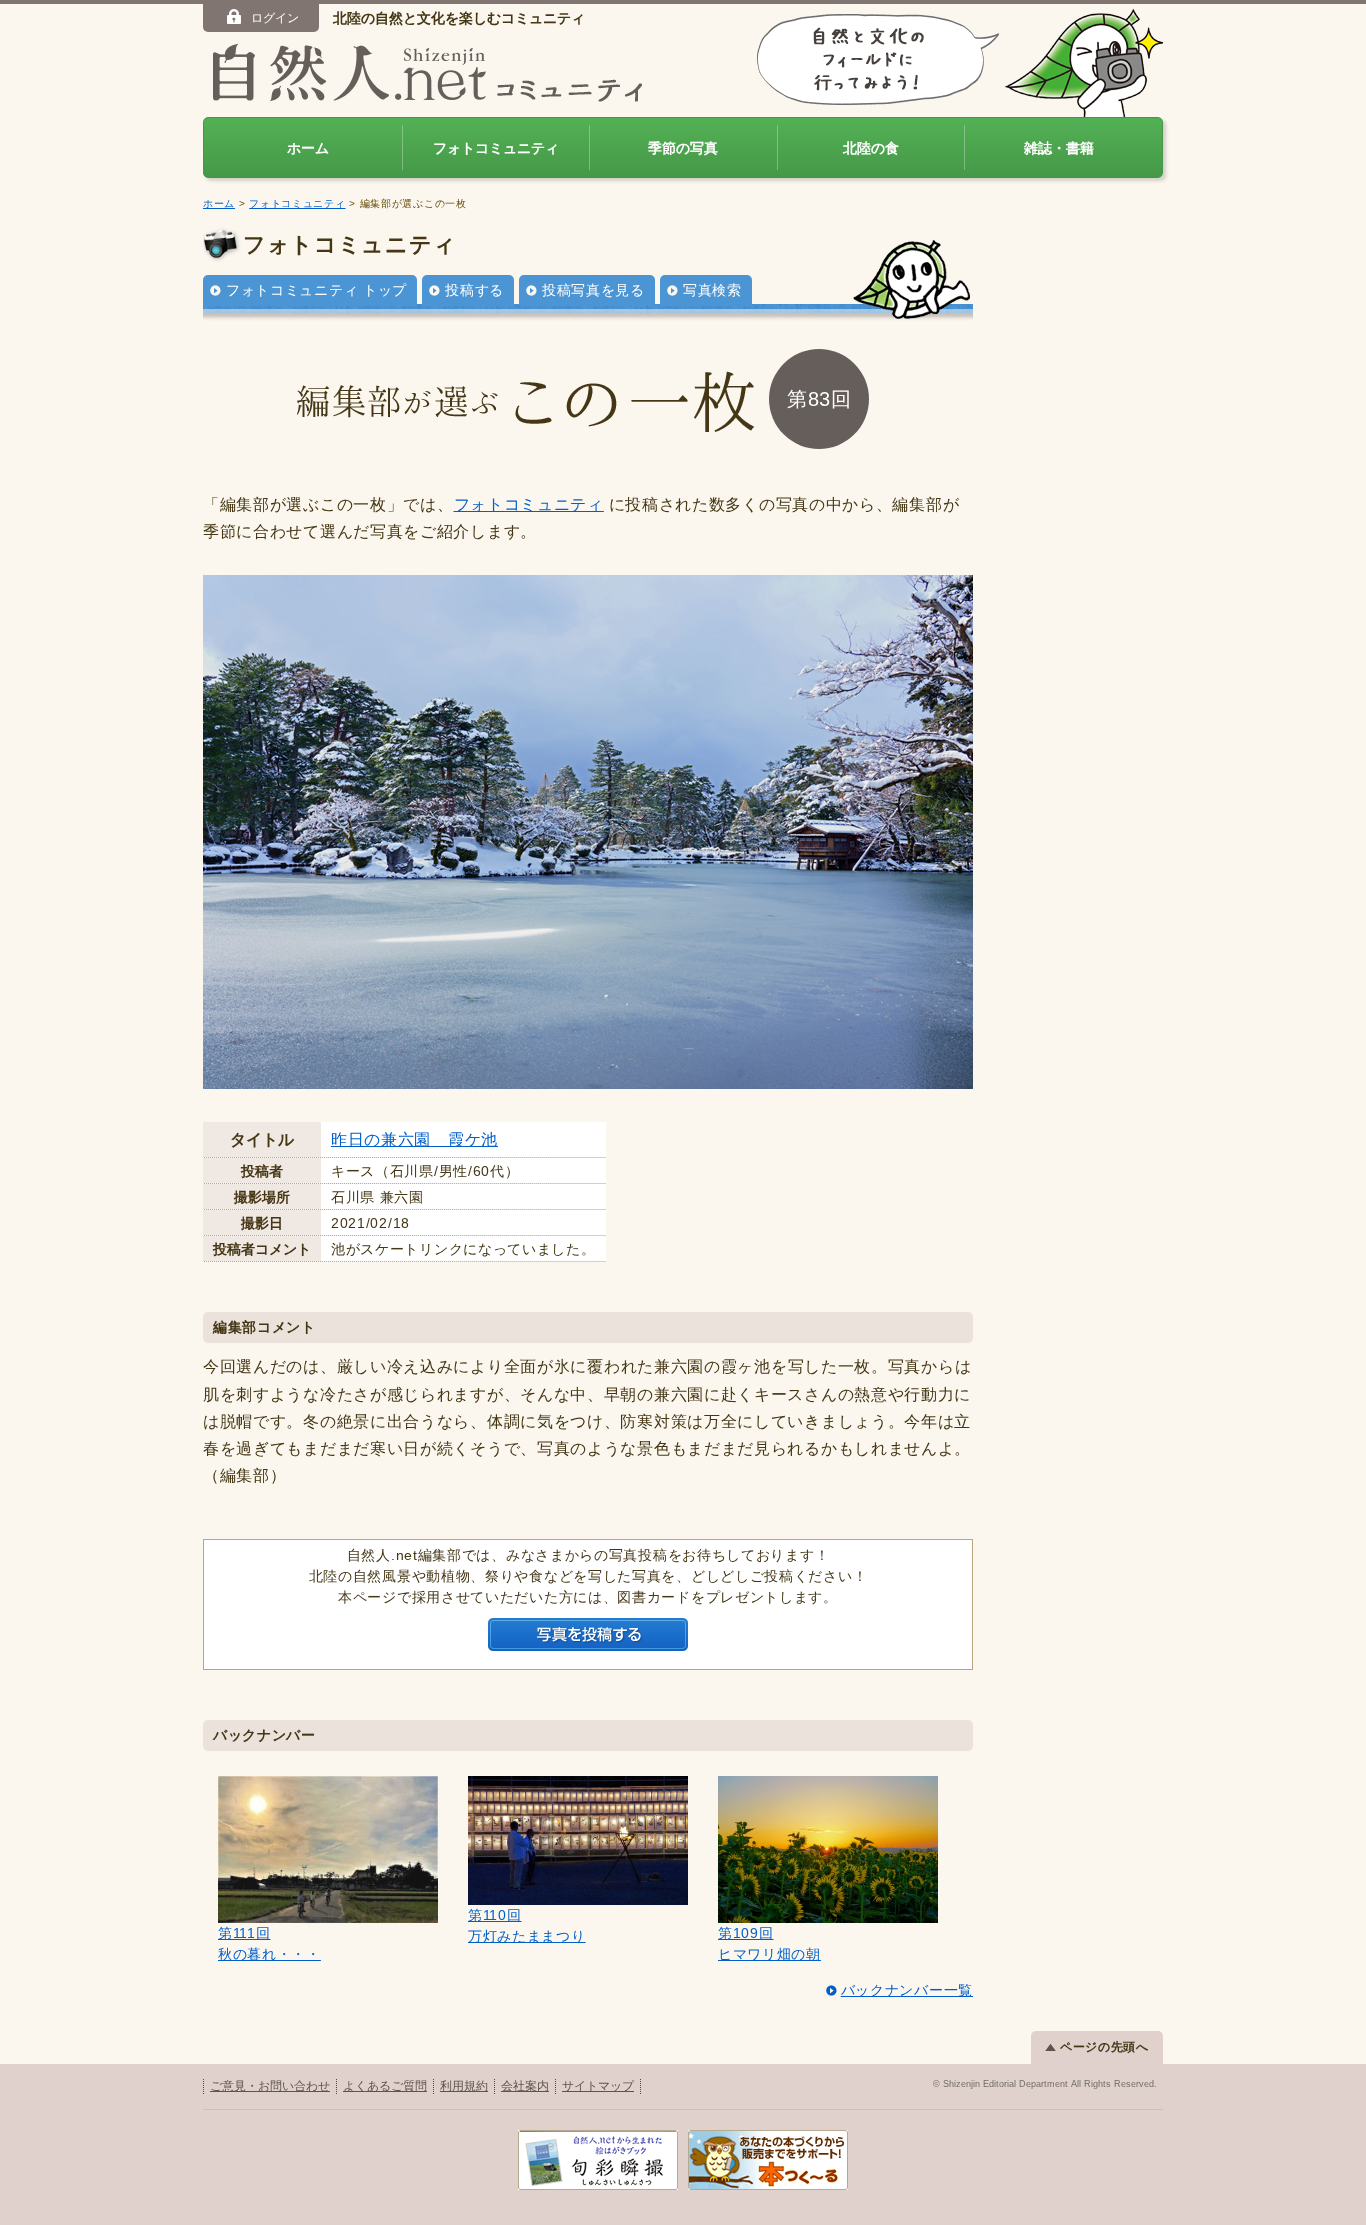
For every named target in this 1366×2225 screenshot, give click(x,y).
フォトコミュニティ (496, 148)
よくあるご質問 (385, 2086)
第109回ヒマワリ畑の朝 (769, 1943)
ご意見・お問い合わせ (270, 2086)
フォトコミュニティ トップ (316, 290)
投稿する (474, 290)
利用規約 (464, 2086)
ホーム (308, 148)
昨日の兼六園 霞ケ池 (414, 1139)
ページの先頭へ (1104, 2047)
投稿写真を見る (593, 290)
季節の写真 (683, 148)
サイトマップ (598, 2086)
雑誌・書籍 (1059, 148)
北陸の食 (871, 148)
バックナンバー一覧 (907, 1990)
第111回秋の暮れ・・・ (269, 1943)
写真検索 (712, 290)
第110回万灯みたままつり (527, 1925)
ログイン (275, 18)
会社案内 (525, 2086)
